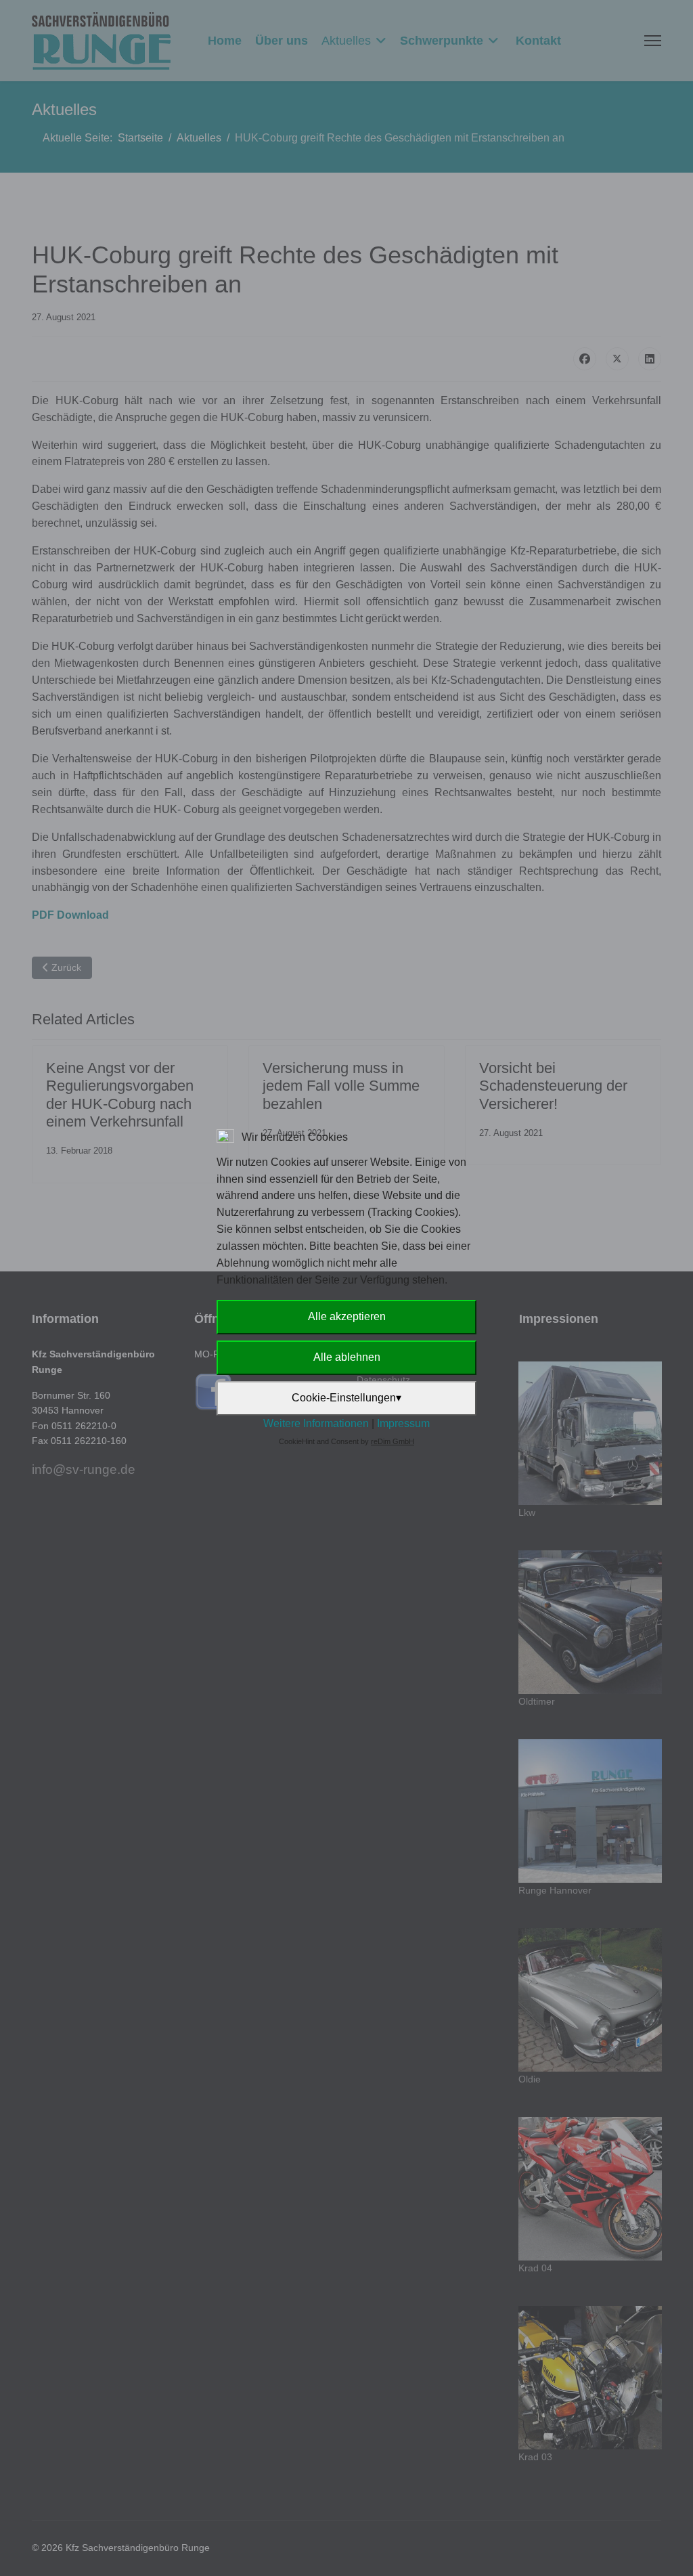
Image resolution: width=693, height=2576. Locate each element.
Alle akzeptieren (347, 1316)
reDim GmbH (393, 1441)
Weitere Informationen (316, 1423)
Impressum (403, 1423)
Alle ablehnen (347, 1357)
